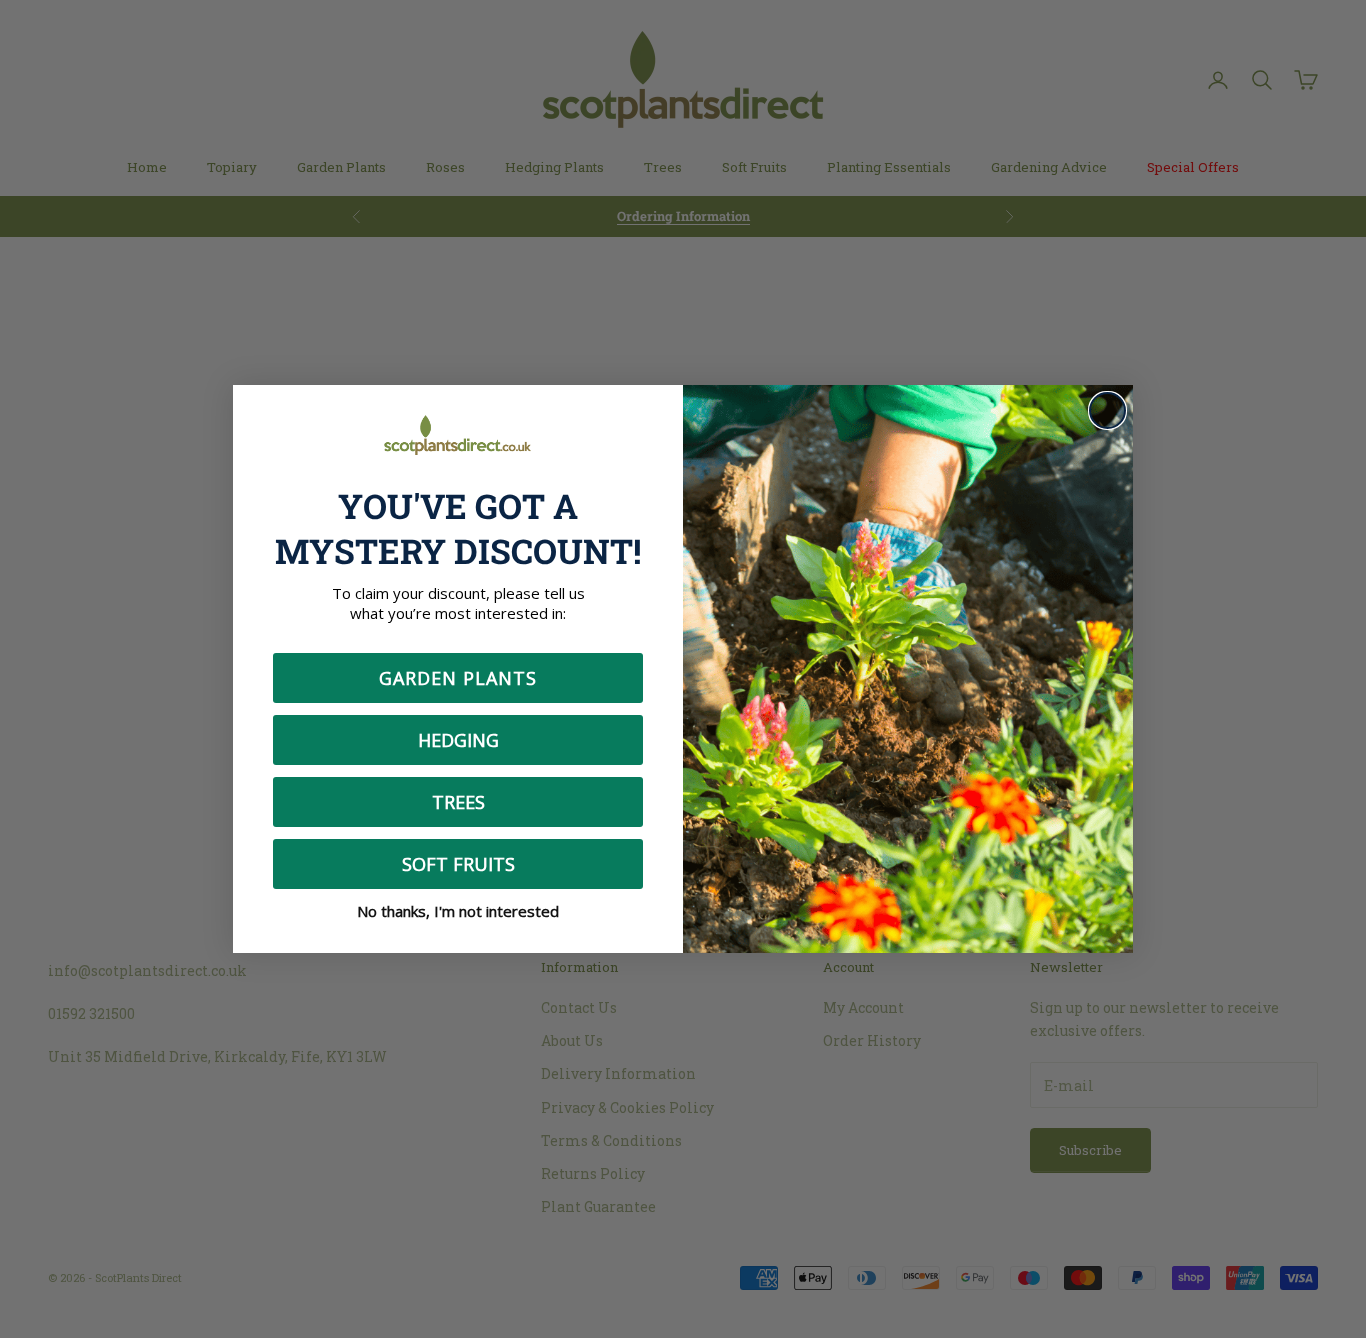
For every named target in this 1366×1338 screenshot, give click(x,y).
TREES (458, 802)
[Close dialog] (1107, 410)
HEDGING (458, 740)
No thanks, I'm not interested (458, 911)
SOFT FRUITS (458, 864)
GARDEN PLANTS (458, 678)
